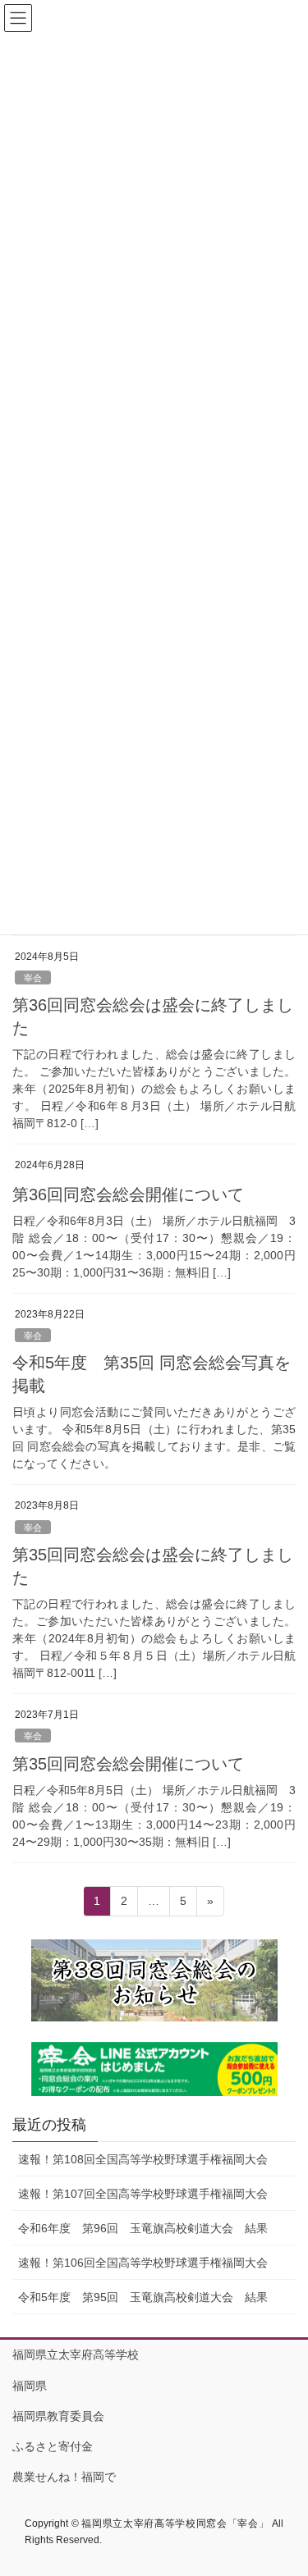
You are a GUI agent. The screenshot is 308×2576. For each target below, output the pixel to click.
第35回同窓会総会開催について (128, 1764)
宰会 (33, 978)
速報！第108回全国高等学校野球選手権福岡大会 (143, 2159)
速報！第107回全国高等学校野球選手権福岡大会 (143, 2194)
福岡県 (30, 2386)
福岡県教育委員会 (58, 2416)
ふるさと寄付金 (53, 2446)
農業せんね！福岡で (64, 2477)
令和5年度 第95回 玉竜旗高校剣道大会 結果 (143, 2297)
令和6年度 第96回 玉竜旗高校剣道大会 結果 (143, 2228)
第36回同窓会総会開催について (128, 1194)
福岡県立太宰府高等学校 (76, 2354)
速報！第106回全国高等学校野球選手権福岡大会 (143, 2263)
